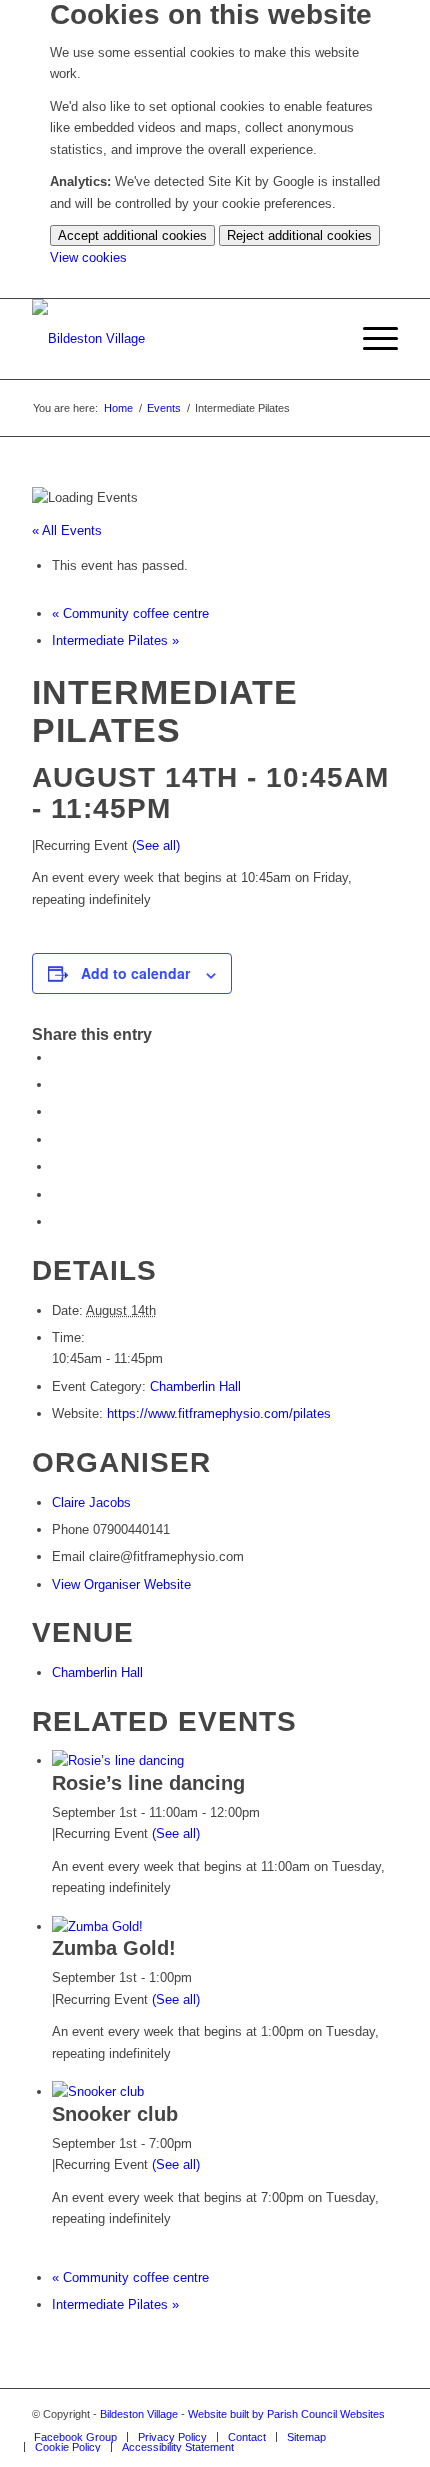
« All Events (67, 530)
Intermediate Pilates (115, 640)
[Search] (323, 339)
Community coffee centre (130, 613)
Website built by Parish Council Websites (286, 2414)
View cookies (88, 257)
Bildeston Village (139, 2414)
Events (164, 408)
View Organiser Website (121, 1584)
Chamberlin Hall (195, 1386)
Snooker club (115, 2114)
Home (118, 408)
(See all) (156, 845)
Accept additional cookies (132, 235)
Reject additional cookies (299, 235)
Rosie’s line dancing (148, 1783)
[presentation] (118, 1760)
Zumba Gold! (114, 1948)
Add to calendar (135, 973)
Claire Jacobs (91, 1502)
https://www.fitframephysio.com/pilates (219, 1413)
